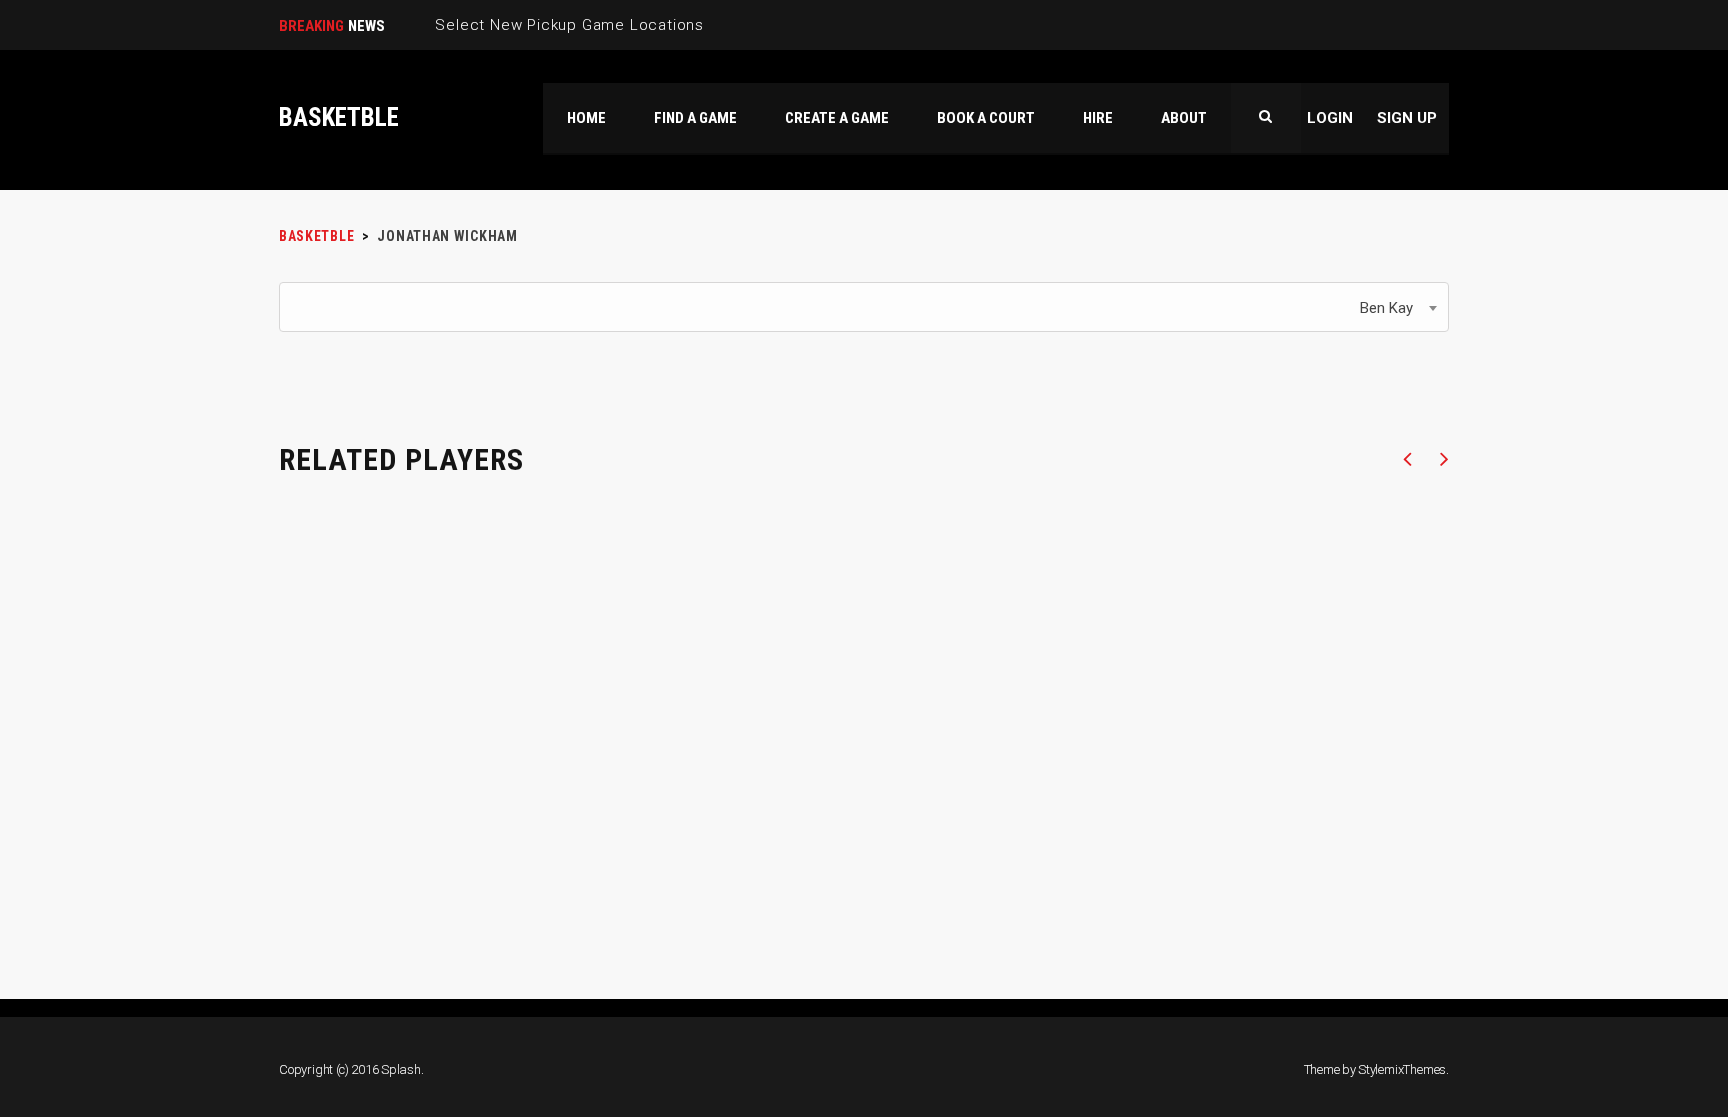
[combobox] (864, 307)
